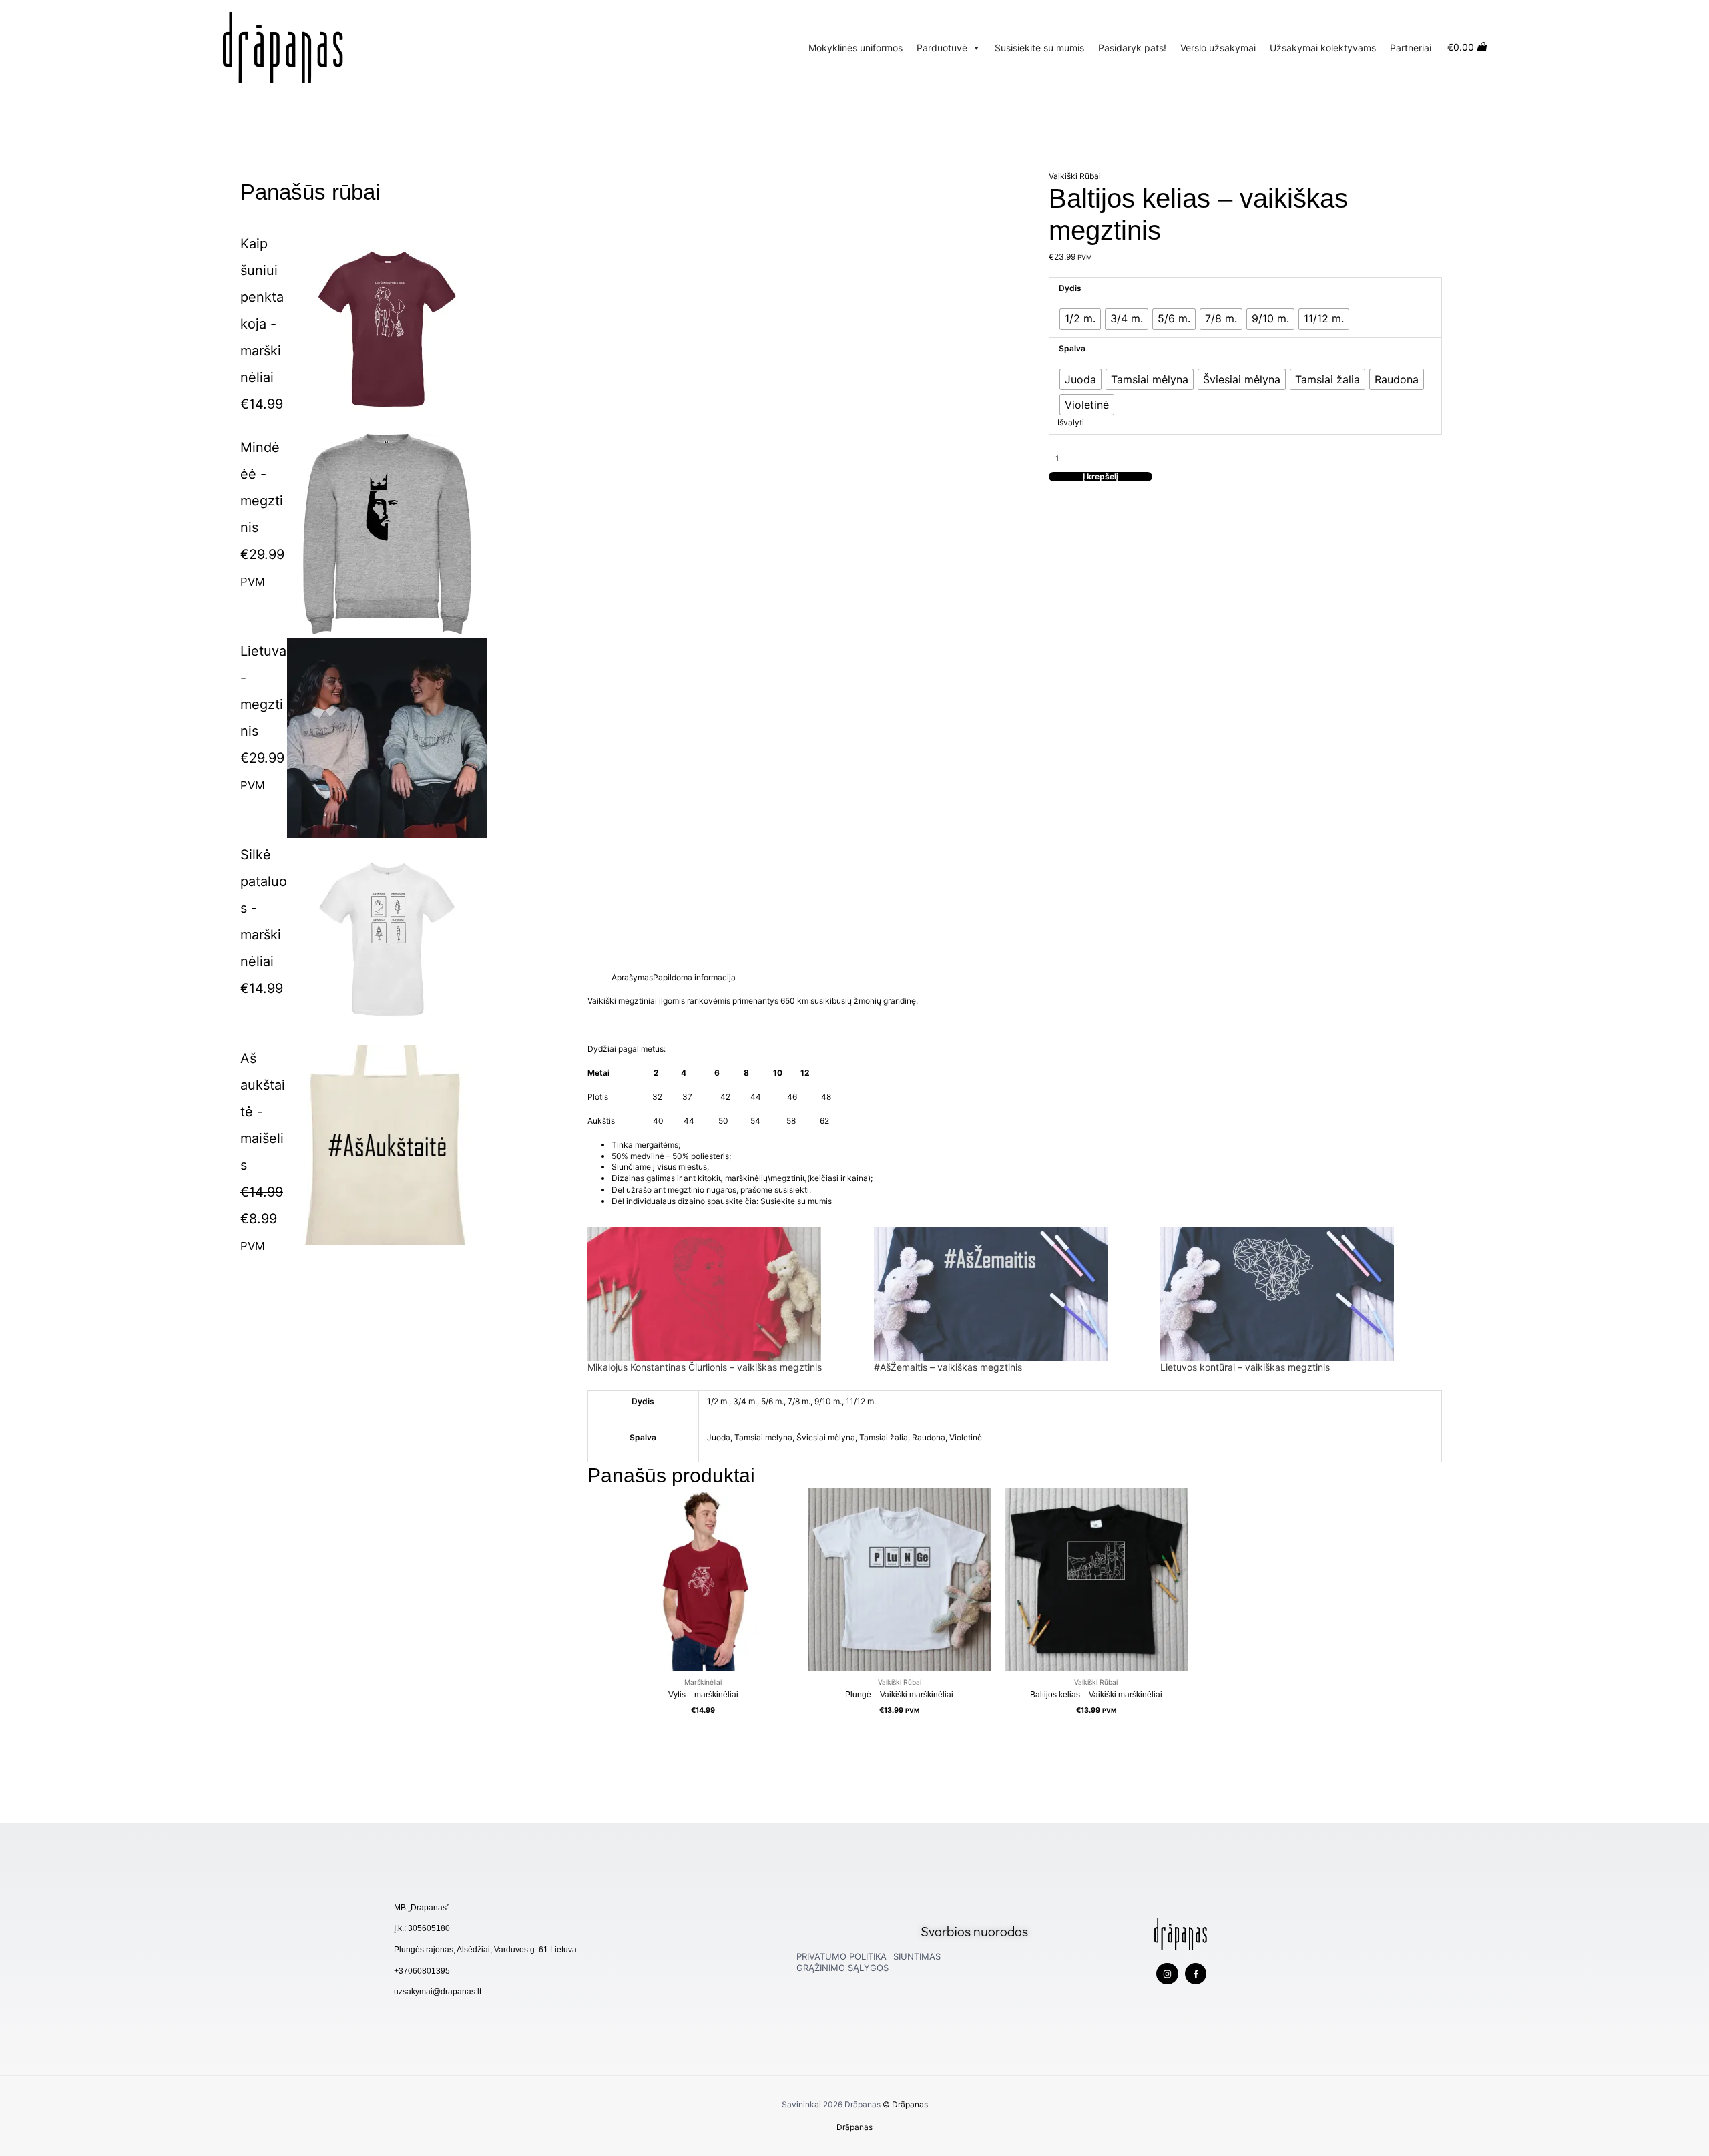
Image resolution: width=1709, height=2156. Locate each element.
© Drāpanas (905, 2104)
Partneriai (1411, 48)
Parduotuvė (942, 48)
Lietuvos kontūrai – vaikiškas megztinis (1245, 1367)
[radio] (1080, 319)
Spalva (1072, 348)
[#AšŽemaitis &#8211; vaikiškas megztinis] (1010, 1294)
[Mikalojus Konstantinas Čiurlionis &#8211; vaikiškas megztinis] (724, 1294)
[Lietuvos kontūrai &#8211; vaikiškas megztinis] (1297, 1294)
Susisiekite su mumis (1039, 48)
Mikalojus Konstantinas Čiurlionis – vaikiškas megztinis (705, 1367)
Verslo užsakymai (1218, 48)
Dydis (1070, 288)
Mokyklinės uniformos (856, 48)
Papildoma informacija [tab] (694, 977)
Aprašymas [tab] (632, 977)
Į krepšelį (1101, 477)
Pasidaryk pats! (1132, 48)
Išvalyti (1071, 422)
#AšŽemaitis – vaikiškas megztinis (948, 1367)
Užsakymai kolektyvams (1323, 48)
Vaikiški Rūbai (1075, 176)
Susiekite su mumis (797, 1201)
